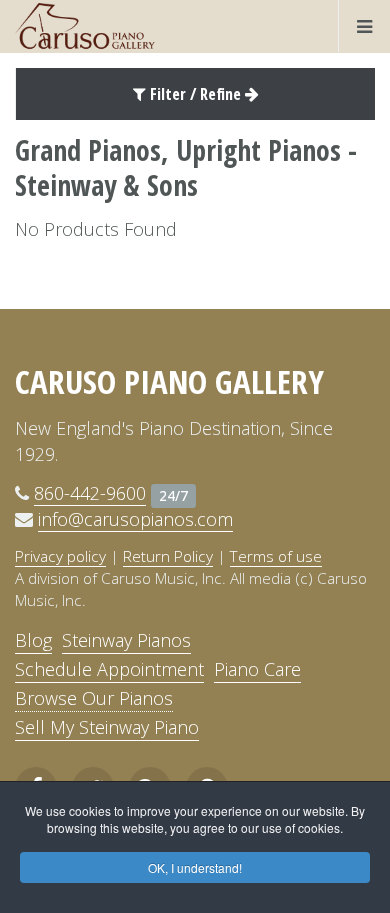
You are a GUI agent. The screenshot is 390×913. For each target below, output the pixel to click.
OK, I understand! (195, 867)
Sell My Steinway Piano (107, 727)
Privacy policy (60, 556)
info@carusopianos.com (135, 519)
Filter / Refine (195, 94)
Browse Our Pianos (94, 698)
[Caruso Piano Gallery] (85, 26)
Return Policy (168, 556)
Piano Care (257, 669)
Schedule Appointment (109, 669)
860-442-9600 (90, 493)
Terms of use (276, 556)
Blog (33, 640)
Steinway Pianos (126, 640)
